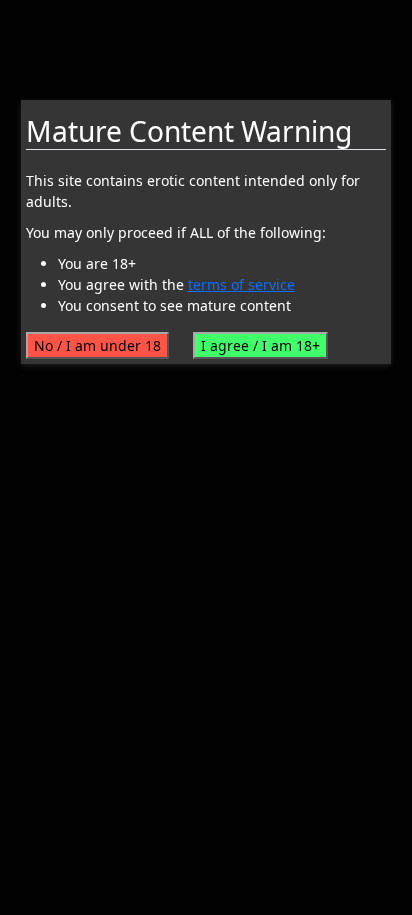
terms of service (241, 284)
